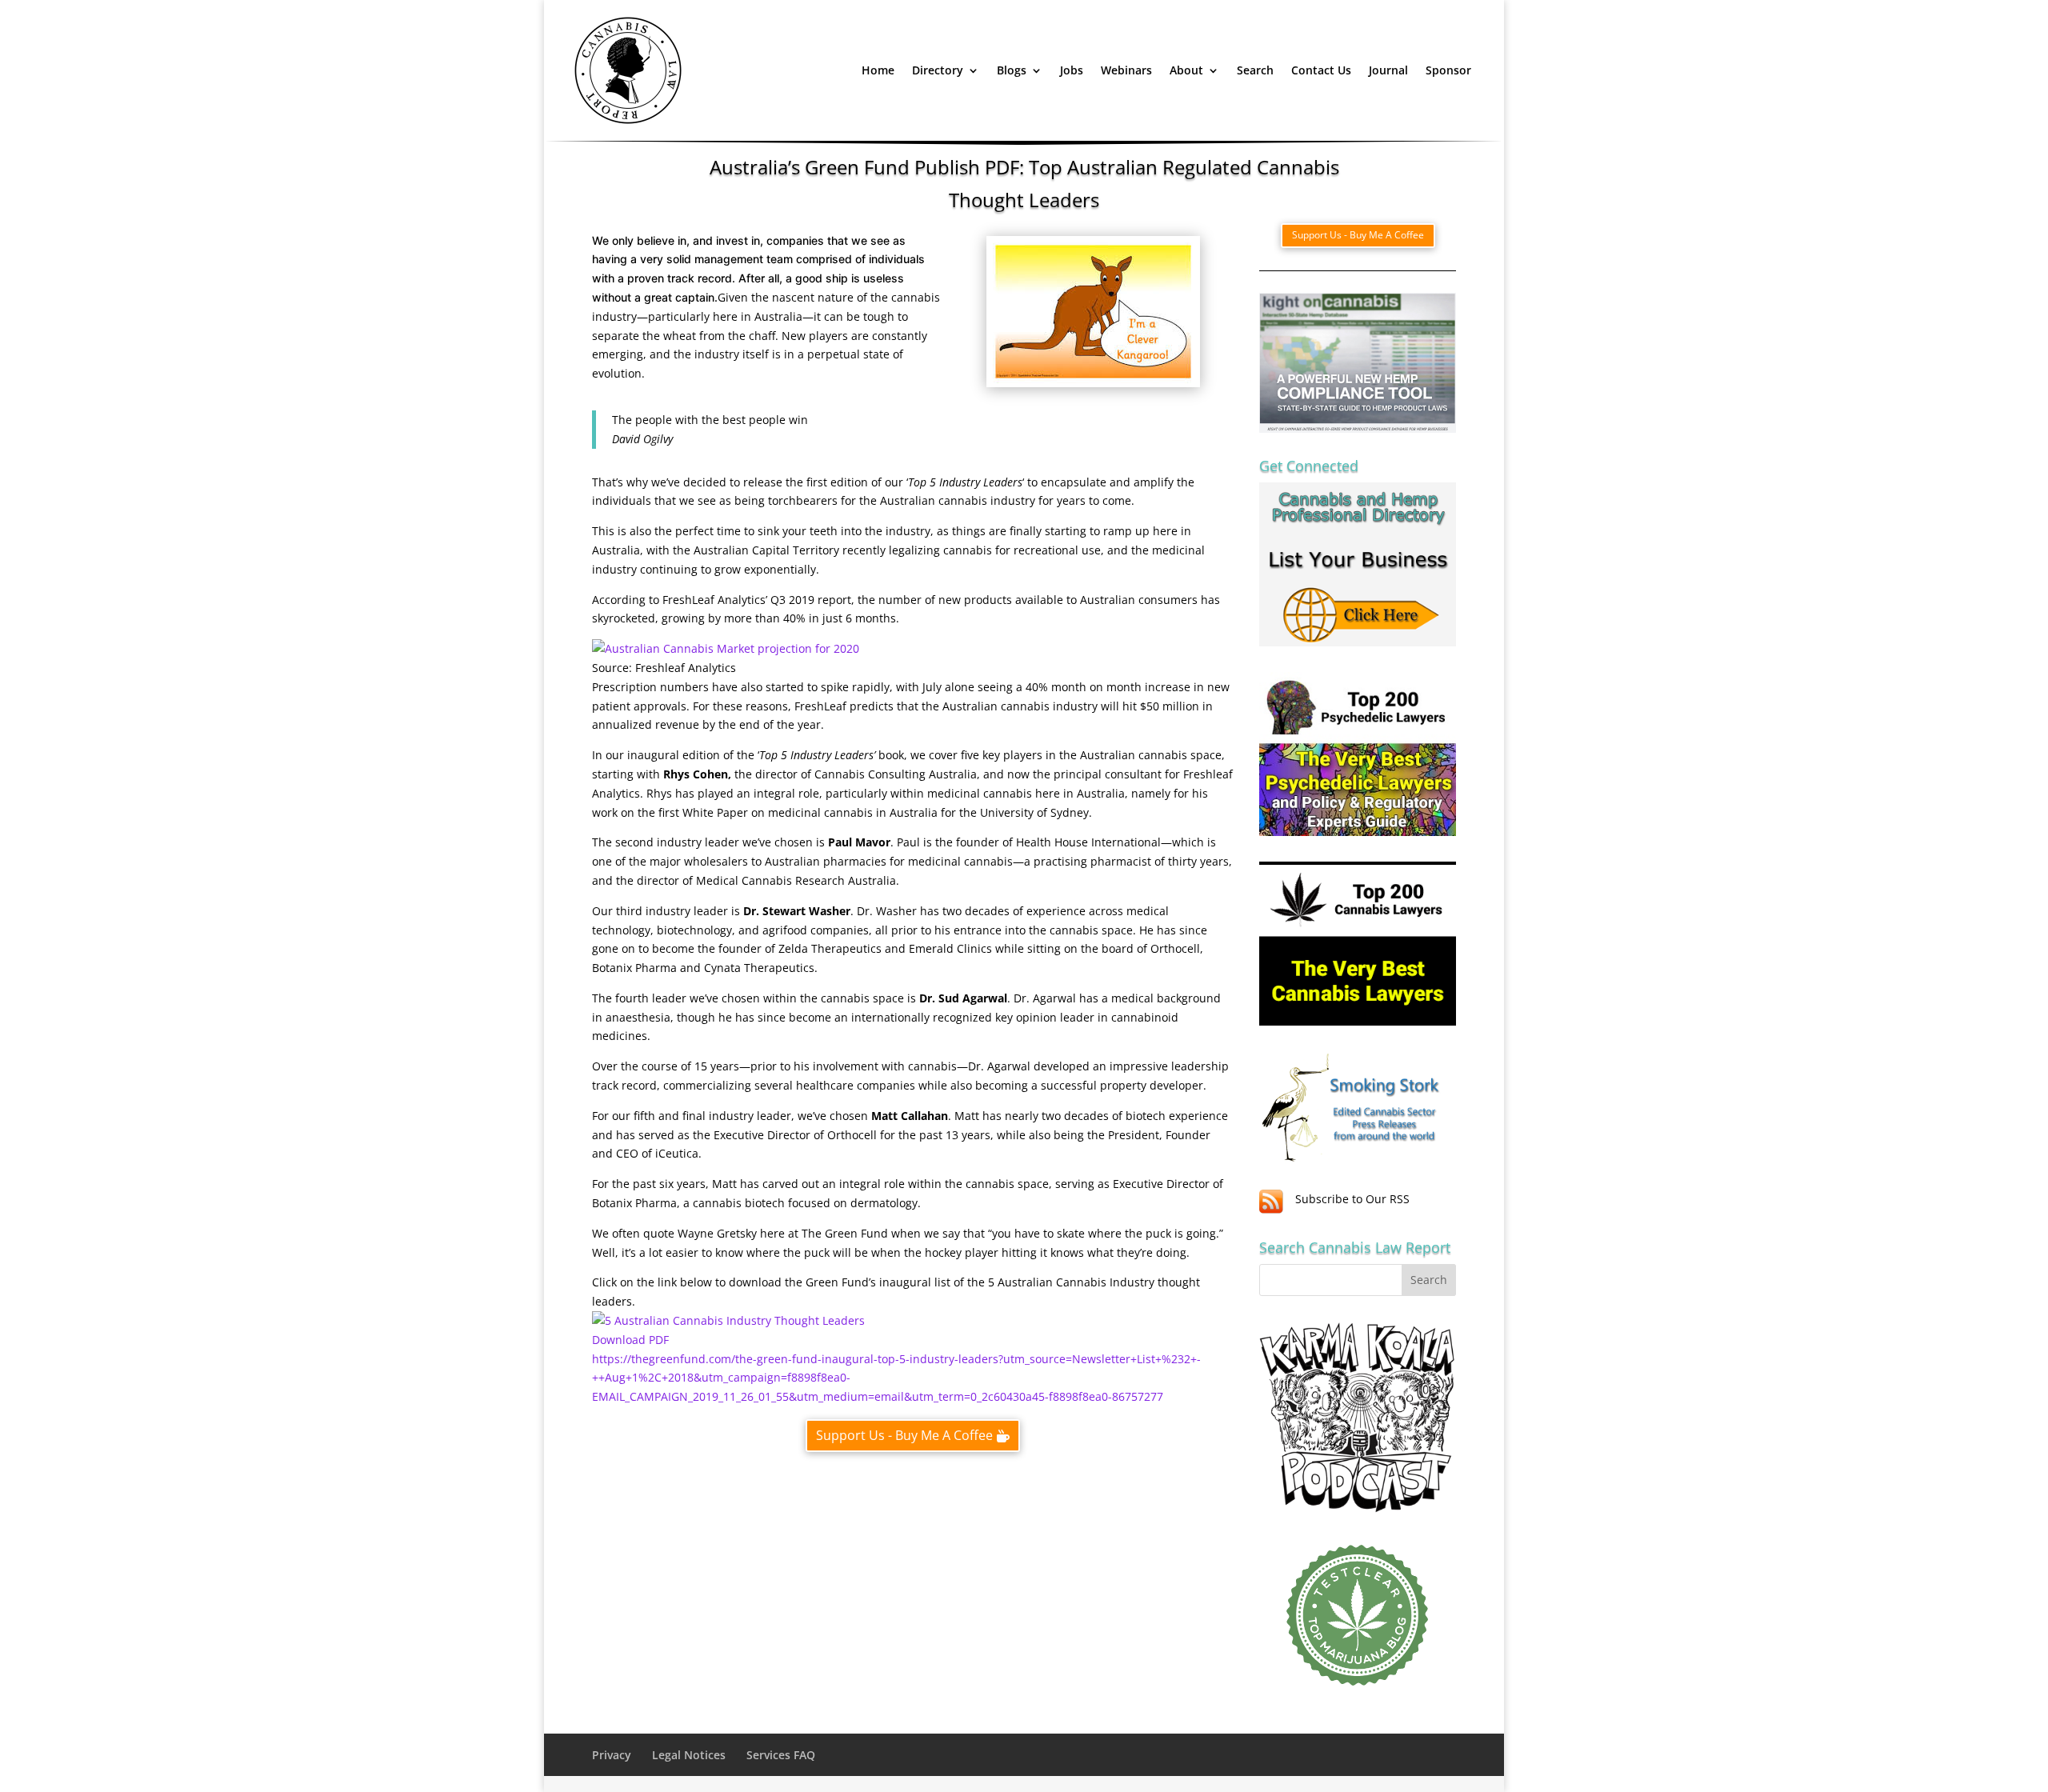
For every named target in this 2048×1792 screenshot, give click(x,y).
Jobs (1072, 70)
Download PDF (630, 1340)
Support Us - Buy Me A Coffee (904, 1435)
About (1186, 70)
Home (878, 70)
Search (1255, 70)
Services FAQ (781, 1755)
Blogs (1012, 70)
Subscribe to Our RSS (1352, 1199)
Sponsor (1448, 70)
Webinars (1126, 70)
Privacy (612, 1755)
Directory (938, 70)
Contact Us (1321, 70)
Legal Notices (689, 1755)
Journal (1388, 70)
